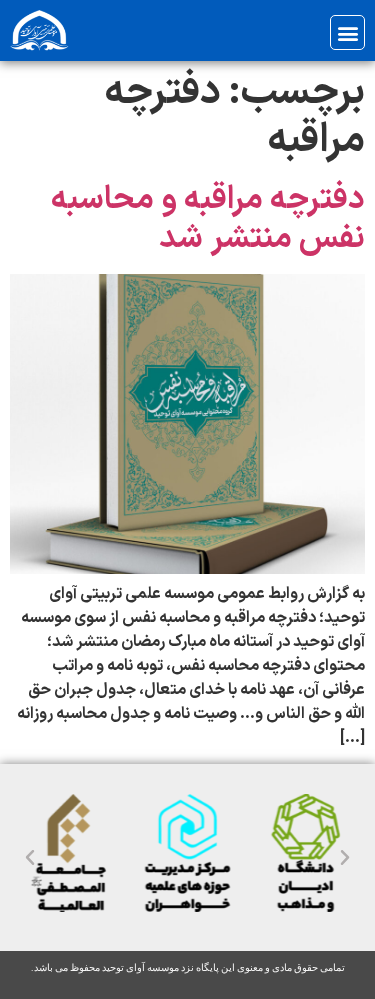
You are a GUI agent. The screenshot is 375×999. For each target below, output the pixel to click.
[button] (347, 32)
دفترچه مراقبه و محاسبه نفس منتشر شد (208, 219)
